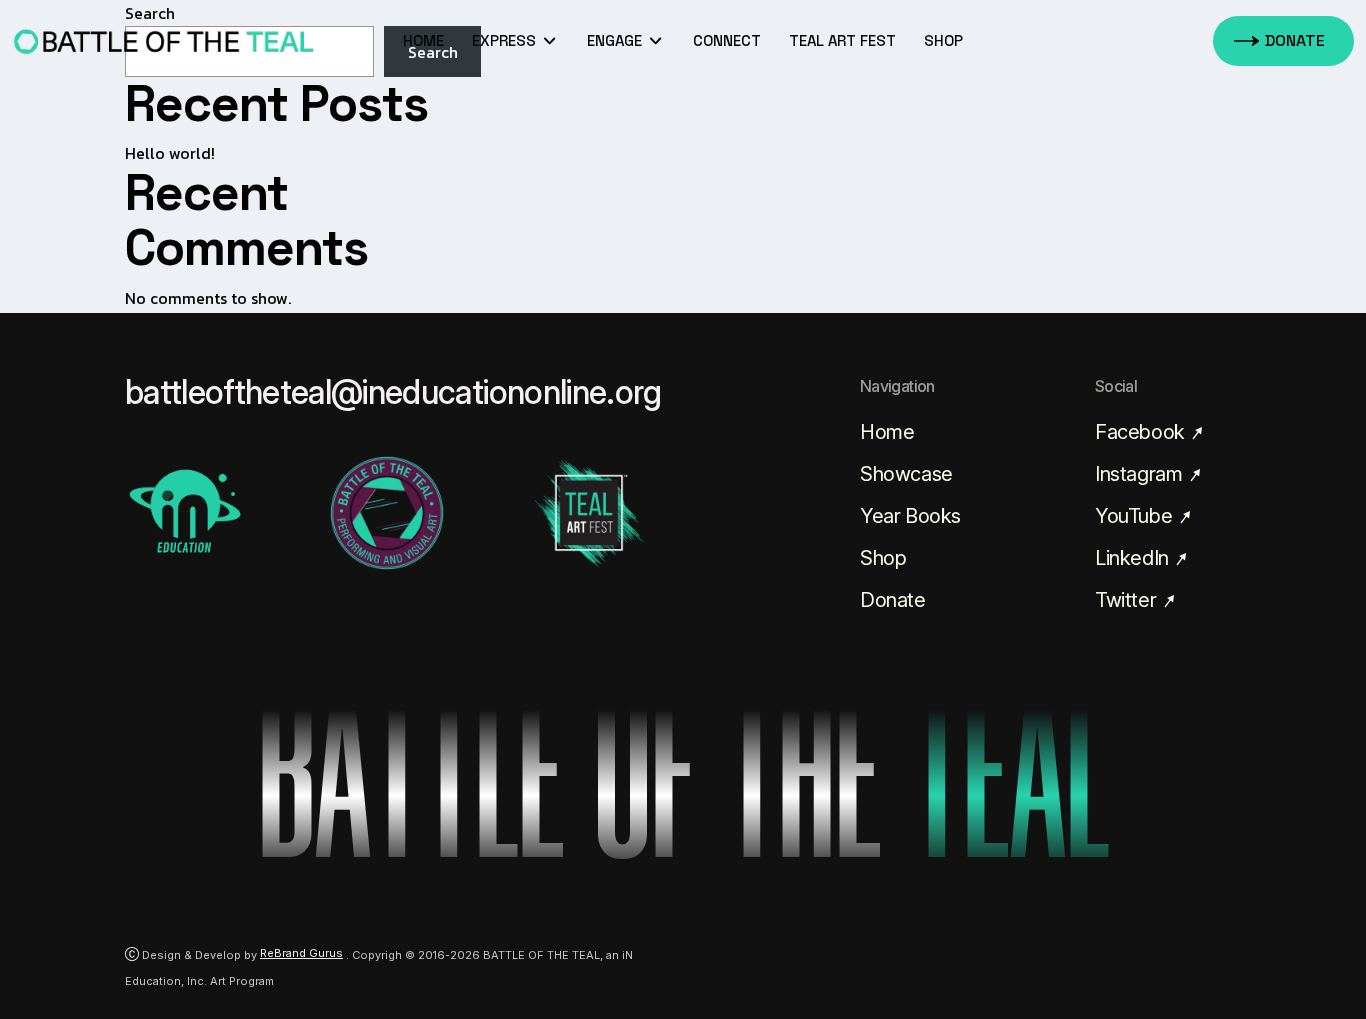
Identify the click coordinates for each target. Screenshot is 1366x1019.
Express (506, 40)
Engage (616, 40)
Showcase (906, 474)
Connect (727, 40)
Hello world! (170, 153)
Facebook (1142, 432)
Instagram (1141, 474)
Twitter (1128, 600)
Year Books (910, 516)
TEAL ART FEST (842, 40)
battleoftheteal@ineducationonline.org (393, 392)
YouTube (1136, 516)
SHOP (943, 40)
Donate (893, 600)
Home (423, 40)
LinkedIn (1134, 558)
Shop (883, 558)
